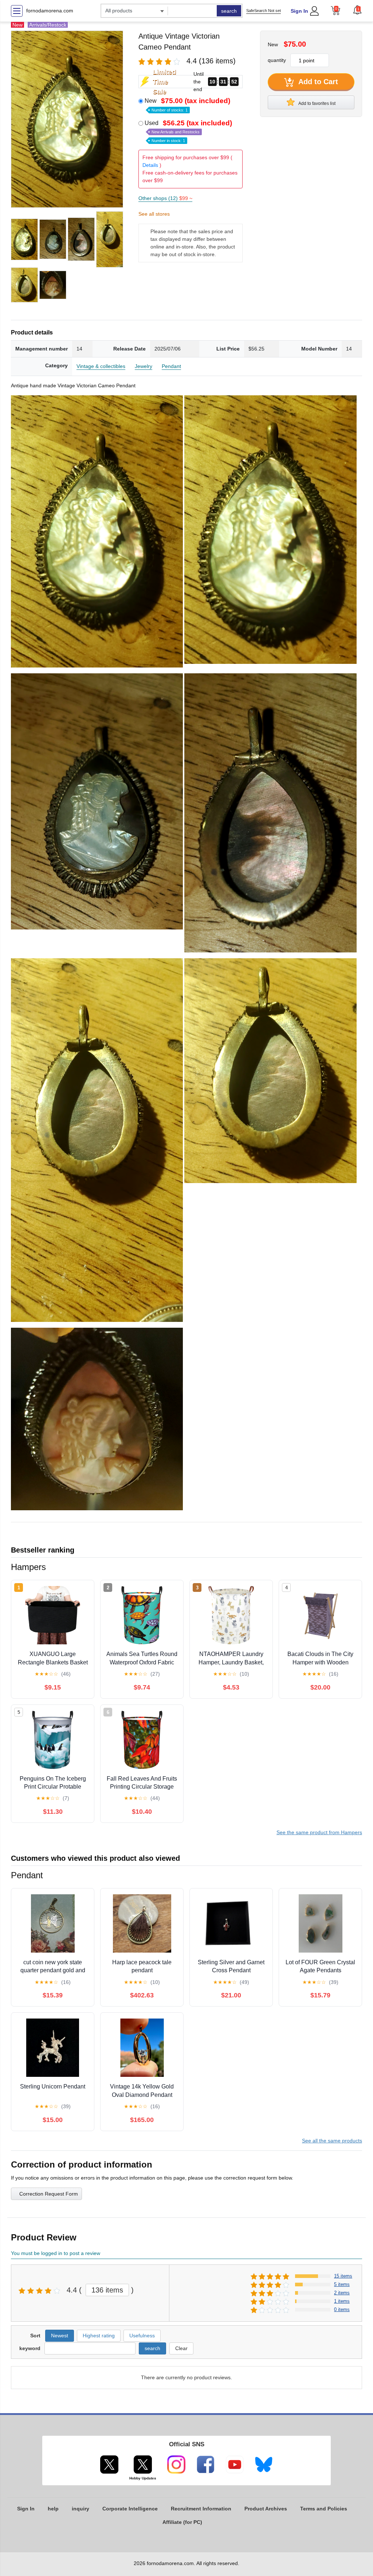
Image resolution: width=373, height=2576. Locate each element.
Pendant (171, 366)
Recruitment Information (201, 2509)
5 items (342, 2284)
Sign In (299, 11)
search (229, 11)
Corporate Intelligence (130, 2509)
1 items (342, 2301)
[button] (357, 10)
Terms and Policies (324, 2509)
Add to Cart (317, 82)
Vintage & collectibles (101, 366)
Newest (60, 2336)
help (53, 2509)
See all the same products (332, 2141)
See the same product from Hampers (319, 1832)
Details (150, 165)
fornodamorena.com (50, 11)
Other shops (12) (165, 198)
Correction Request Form (49, 2194)
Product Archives (266, 2509)
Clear (181, 2348)
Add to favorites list (317, 103)
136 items (107, 2290)
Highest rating (99, 2336)
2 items (342, 2293)
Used (188, 131)
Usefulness (142, 2336)
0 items (342, 2309)
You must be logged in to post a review (56, 2253)
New (187, 105)
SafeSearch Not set (264, 11)
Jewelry (144, 366)
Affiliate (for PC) (182, 2522)
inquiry (81, 2509)
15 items (343, 2276)
